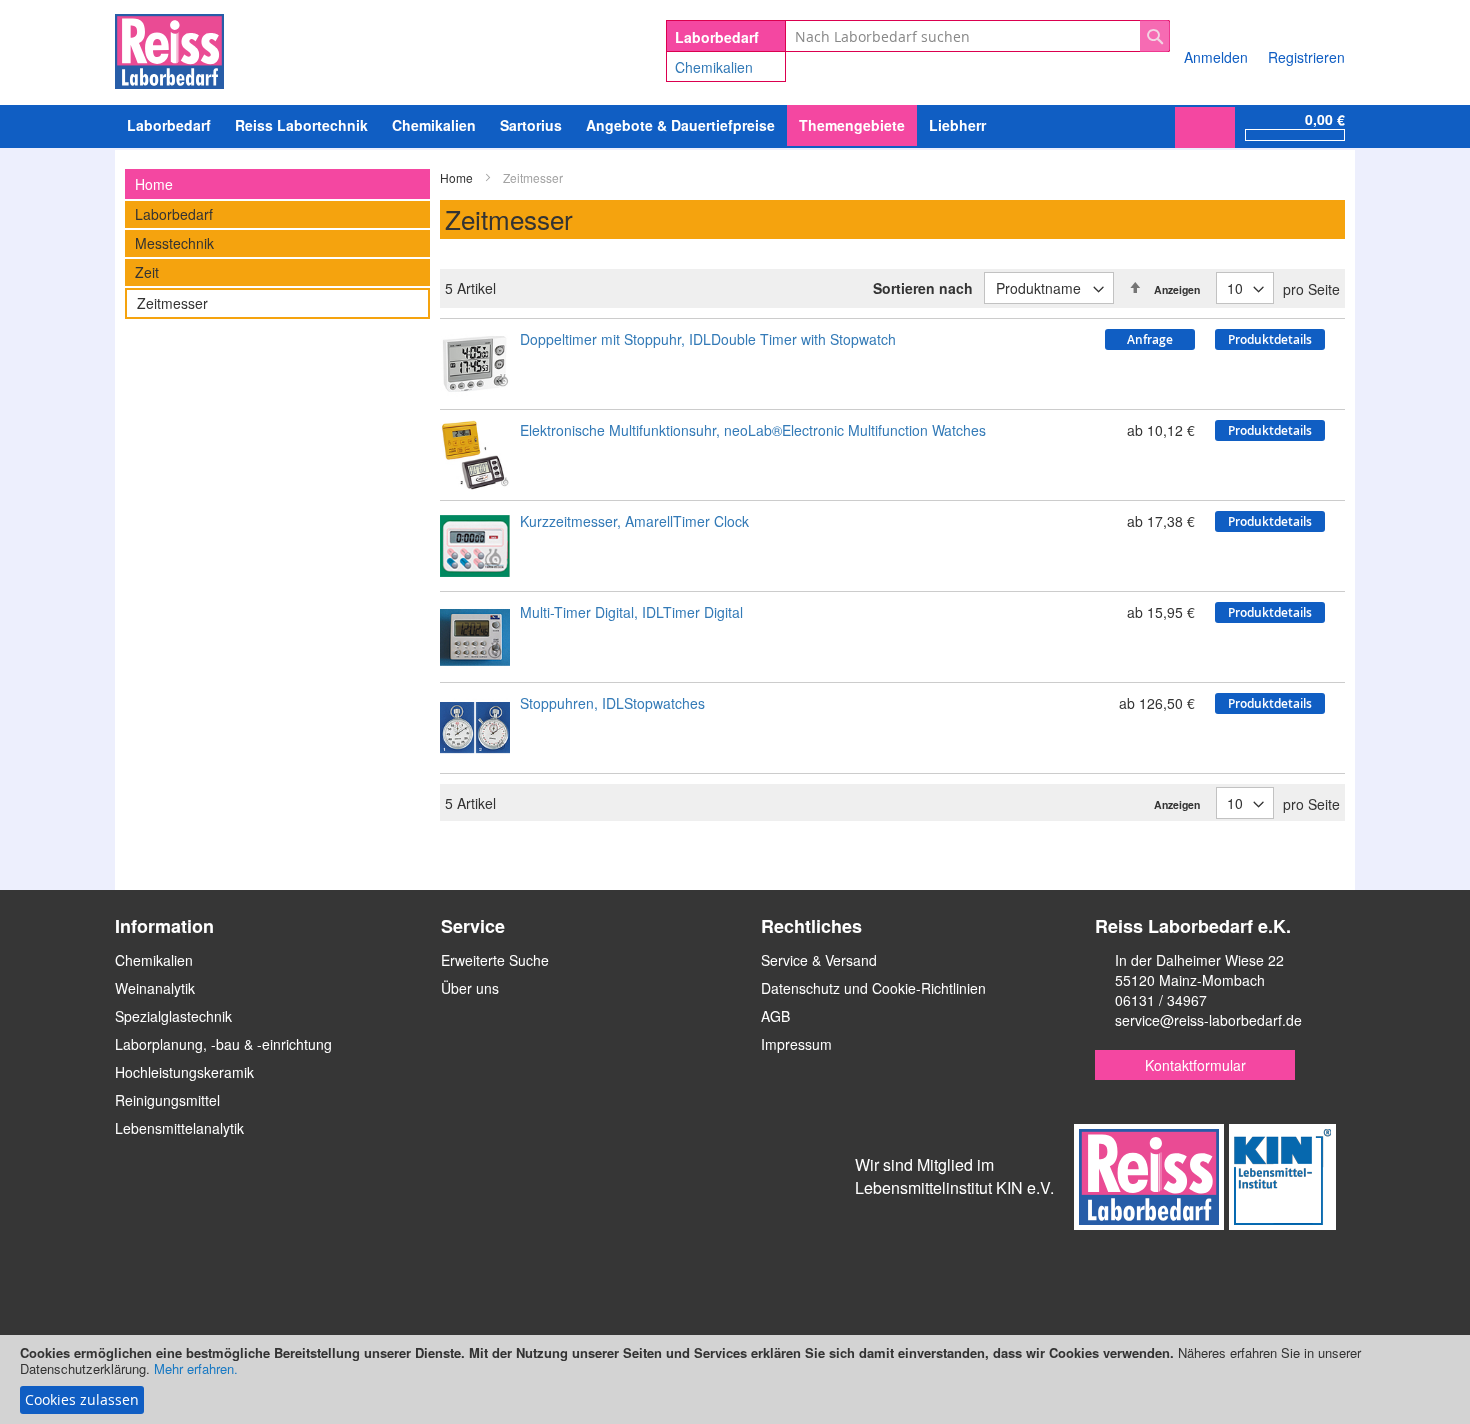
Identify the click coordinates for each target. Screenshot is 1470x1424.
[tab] (277, 184)
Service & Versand (819, 960)
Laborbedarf (174, 214)
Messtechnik (174, 243)
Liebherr (957, 125)
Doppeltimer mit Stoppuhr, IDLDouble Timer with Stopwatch (708, 339)
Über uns (470, 988)
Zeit (147, 272)
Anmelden (1216, 57)
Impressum (796, 1044)
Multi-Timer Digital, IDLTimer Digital (631, 612)
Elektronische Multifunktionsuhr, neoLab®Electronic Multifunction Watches (753, 430)
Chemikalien (714, 67)
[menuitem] (434, 125)
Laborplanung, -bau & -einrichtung (223, 1044)
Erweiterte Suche (495, 960)
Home (458, 177)
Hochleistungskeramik (184, 1072)
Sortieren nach (923, 288)
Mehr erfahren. (196, 1368)
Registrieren (1306, 57)
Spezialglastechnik (173, 1016)
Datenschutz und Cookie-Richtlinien (873, 988)
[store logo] (169, 48)
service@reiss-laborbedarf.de (1208, 1020)
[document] (735, 1379)
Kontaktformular (1195, 1065)
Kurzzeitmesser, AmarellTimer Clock (634, 521)
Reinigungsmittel (167, 1100)
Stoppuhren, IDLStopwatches (612, 703)
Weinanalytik (155, 988)
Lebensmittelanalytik (179, 1128)
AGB (775, 1016)
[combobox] (977, 36)
